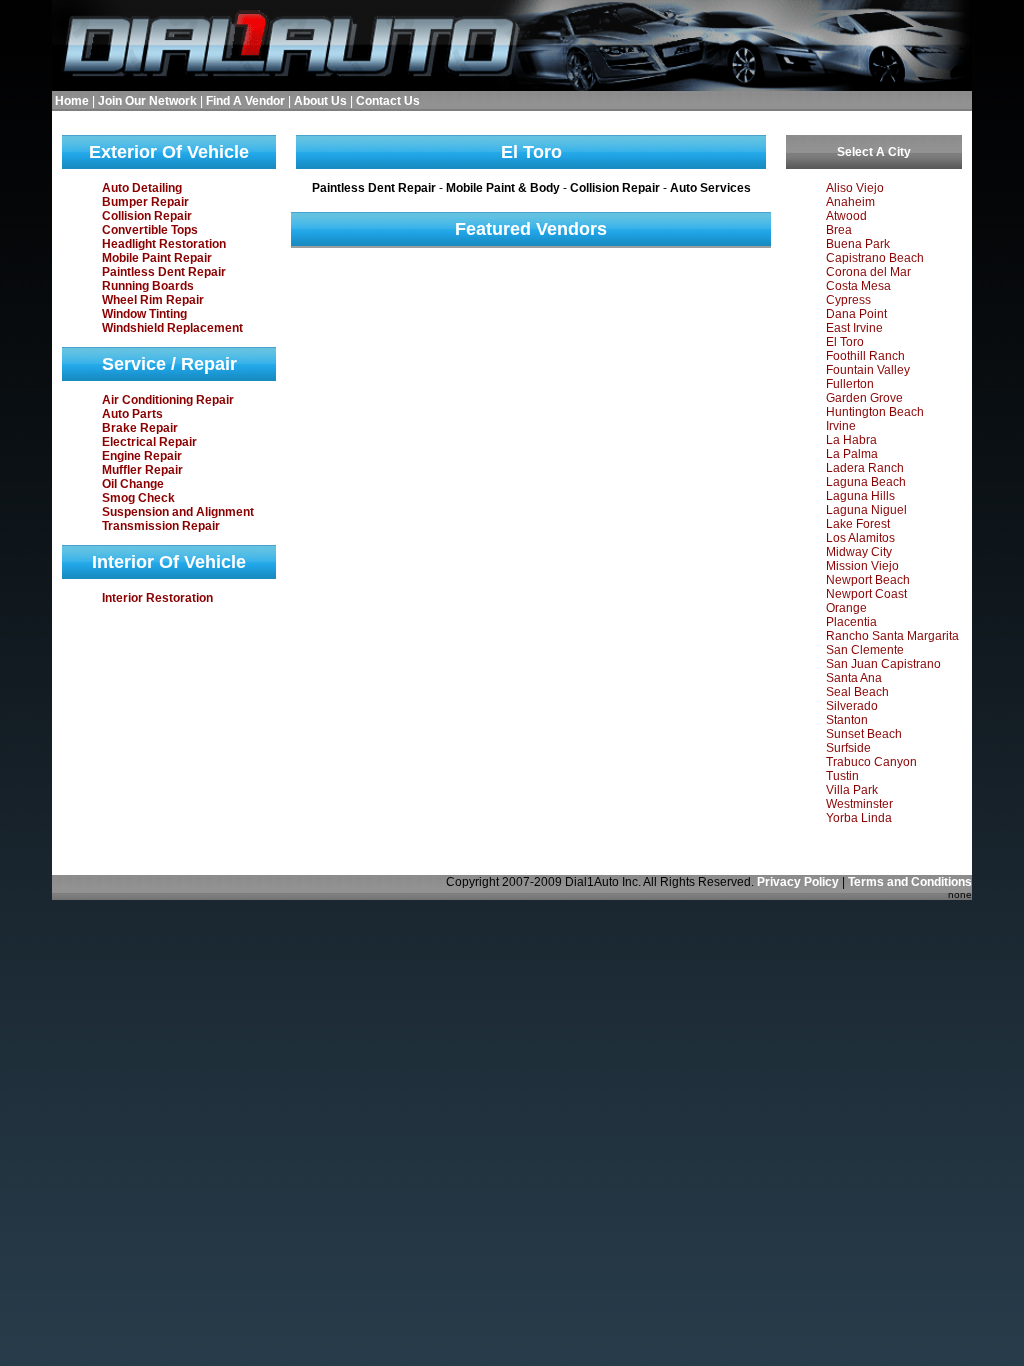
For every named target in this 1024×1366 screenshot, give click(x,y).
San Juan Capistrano (883, 664)
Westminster (859, 804)
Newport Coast (866, 594)
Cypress (848, 300)
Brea (839, 230)
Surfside (848, 748)
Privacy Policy (798, 882)
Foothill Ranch (865, 356)
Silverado (852, 706)
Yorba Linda (859, 818)
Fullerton (850, 384)
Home (72, 101)
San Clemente (865, 650)
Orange (846, 608)
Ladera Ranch (865, 468)
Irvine (841, 426)
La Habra (851, 440)
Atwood (846, 216)
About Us (320, 101)
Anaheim (850, 202)
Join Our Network (147, 101)
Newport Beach (868, 580)
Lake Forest (858, 524)
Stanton (847, 720)
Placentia (851, 622)
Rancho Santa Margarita (892, 636)
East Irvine (854, 328)
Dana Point (856, 314)
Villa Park (852, 790)
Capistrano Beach (875, 258)
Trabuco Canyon (871, 762)
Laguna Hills (860, 496)
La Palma (852, 454)
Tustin (842, 776)
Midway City (859, 552)
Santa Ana (854, 678)
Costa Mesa (858, 286)
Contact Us (388, 101)
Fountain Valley (868, 370)
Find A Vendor (245, 101)
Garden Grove (864, 398)
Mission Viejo (862, 566)
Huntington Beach (875, 412)
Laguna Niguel (866, 510)
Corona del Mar (868, 272)
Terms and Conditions (910, 882)
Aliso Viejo (855, 188)
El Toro (845, 342)
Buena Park (858, 244)
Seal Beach (857, 692)
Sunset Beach (864, 734)
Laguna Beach (866, 482)
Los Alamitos (860, 538)
